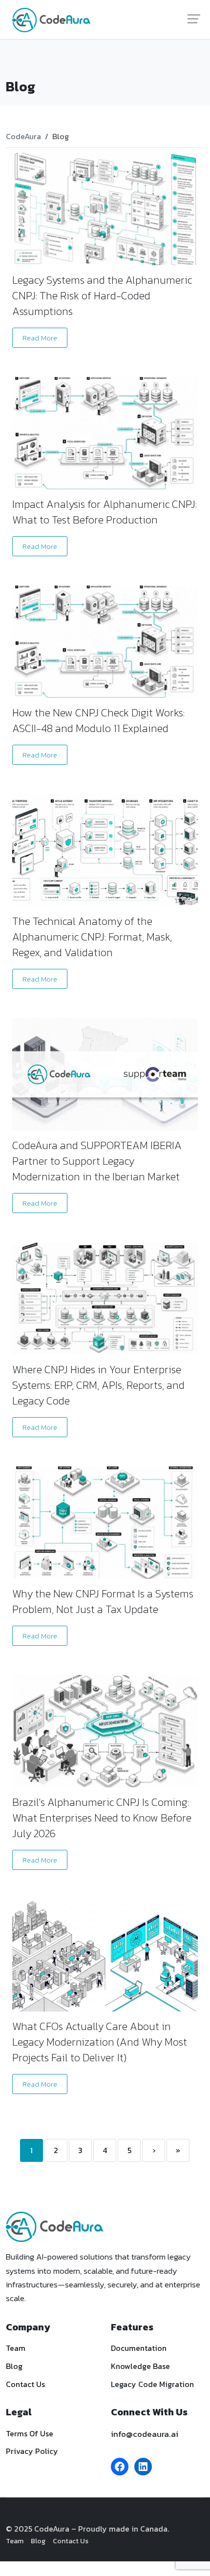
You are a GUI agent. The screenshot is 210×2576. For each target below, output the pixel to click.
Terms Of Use (30, 2433)
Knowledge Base (140, 2366)
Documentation (139, 2348)
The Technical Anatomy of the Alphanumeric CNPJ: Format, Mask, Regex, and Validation (92, 937)
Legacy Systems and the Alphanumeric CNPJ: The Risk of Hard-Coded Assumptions (102, 296)
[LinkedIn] (143, 2467)
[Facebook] (120, 2467)
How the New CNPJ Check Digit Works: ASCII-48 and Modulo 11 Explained (98, 721)
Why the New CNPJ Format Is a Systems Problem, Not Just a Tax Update (103, 1602)
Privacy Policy (32, 2451)
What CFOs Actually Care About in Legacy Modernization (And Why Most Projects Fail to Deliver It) (100, 2042)
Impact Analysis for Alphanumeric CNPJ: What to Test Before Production (105, 512)
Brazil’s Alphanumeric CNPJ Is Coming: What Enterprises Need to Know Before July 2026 (102, 1818)
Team (16, 2348)
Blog (14, 2366)
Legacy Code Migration (152, 2384)
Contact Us (25, 2384)
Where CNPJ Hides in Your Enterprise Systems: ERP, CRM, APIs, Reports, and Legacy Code (98, 1385)
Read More (40, 338)
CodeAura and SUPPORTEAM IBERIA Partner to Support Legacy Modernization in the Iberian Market (97, 1161)
